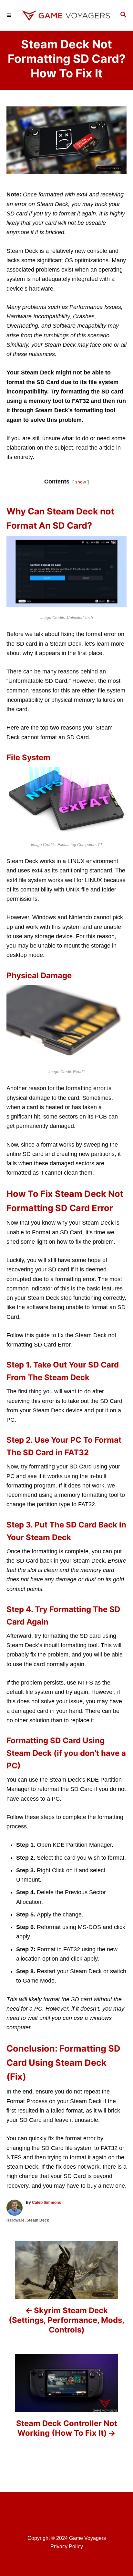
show (81, 482)
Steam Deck (38, 2220)
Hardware (15, 2220)
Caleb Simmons (46, 2203)
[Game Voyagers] (66, 15)
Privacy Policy (67, 2546)
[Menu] (10, 15)
